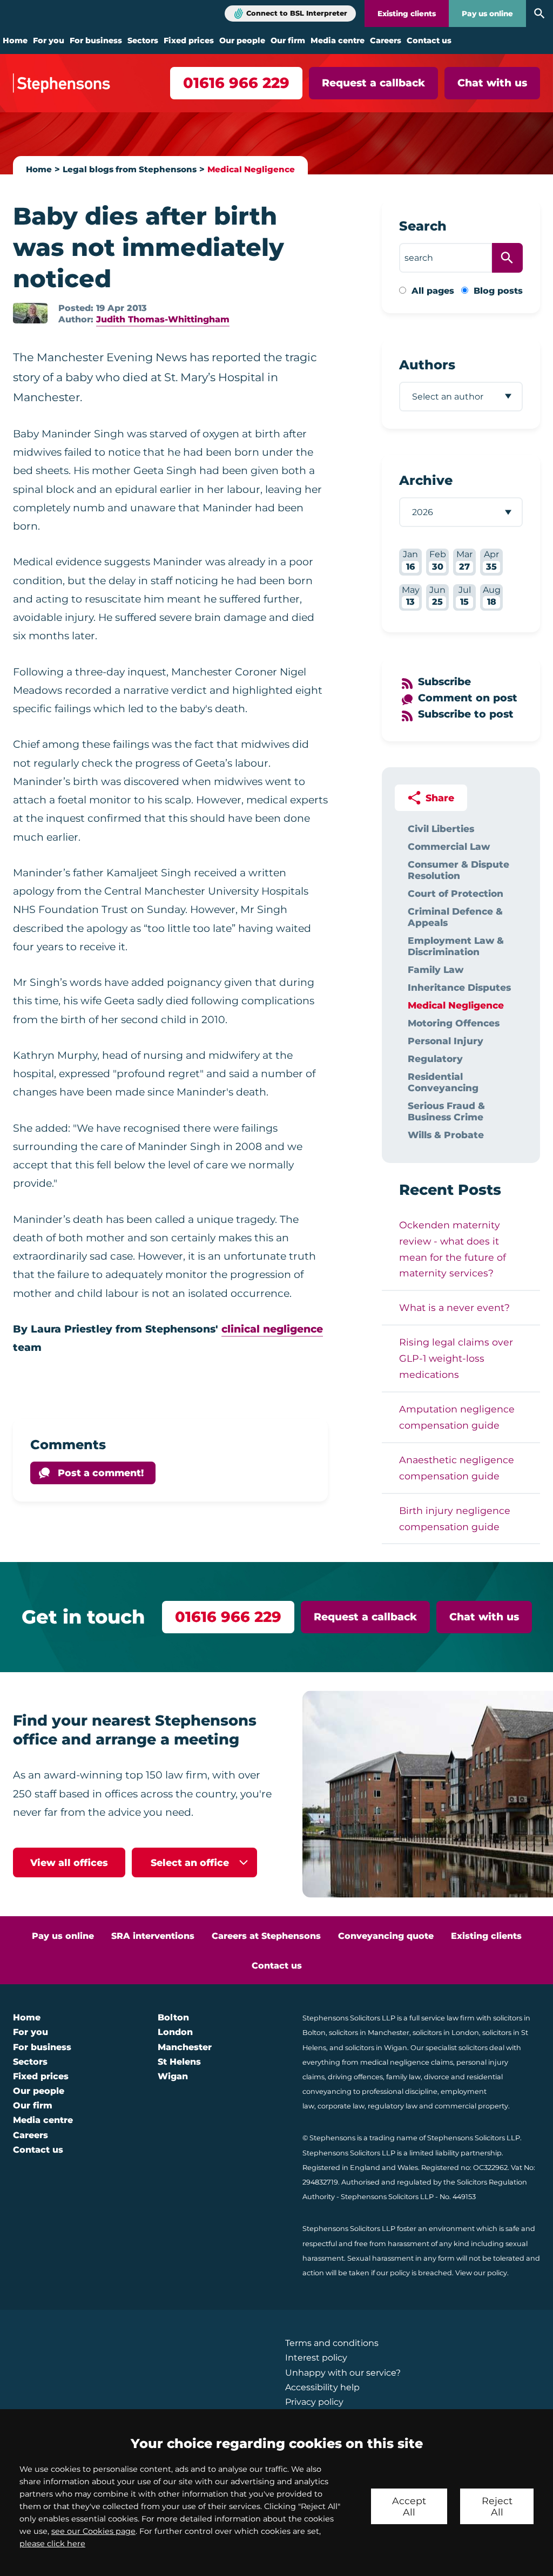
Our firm (288, 40)
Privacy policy (314, 2402)
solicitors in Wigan (376, 2048)
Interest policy (316, 2358)
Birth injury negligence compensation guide (455, 1519)
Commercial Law (449, 846)
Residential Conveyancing (443, 1082)
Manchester (185, 2047)
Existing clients (407, 13)
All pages (433, 291)
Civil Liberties (441, 829)
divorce (437, 2077)
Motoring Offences (454, 1023)
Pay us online (487, 13)
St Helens (179, 2062)
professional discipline (400, 2091)
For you (49, 40)
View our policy (481, 2273)
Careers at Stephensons (266, 1936)
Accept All (409, 2506)
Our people (242, 40)
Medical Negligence (251, 169)
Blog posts (498, 291)
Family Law (436, 969)
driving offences (355, 2077)
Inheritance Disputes (459, 987)
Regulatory (435, 1059)
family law (403, 2077)
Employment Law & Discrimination (456, 946)
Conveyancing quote (386, 1936)
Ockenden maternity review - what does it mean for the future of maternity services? (453, 1249)
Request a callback (373, 83)
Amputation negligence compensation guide (457, 1417)
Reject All (497, 2506)
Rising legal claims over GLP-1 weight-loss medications (456, 1358)
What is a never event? (454, 1307)
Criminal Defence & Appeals (455, 917)
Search (423, 226)
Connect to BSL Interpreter (297, 13)
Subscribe (444, 682)
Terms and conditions (332, 2343)
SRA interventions (153, 1936)
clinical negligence (272, 1329)
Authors (427, 365)
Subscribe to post (466, 714)
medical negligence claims (407, 2062)
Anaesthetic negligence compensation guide (457, 1468)
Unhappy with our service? (343, 2373)
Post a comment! (101, 1473)
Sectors (143, 40)
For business (96, 40)
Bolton (173, 2017)
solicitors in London (446, 2033)
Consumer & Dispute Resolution (458, 870)
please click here (52, 2544)
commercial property (471, 2106)
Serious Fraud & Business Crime (446, 1111)
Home (15, 40)
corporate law (341, 2106)
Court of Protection (456, 893)
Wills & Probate (446, 1135)
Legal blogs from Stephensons (130, 169)
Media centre (338, 40)
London (175, 2032)
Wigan (173, 2076)
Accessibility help (322, 2387)
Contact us (429, 40)
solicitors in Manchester (369, 2033)
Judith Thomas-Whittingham (163, 319)
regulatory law (393, 2106)
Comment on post (468, 698)
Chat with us (492, 83)
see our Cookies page (93, 2531)
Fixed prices (189, 40)
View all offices (69, 1862)
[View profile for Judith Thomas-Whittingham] (30, 313)
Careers (386, 40)
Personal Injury (446, 1041)
